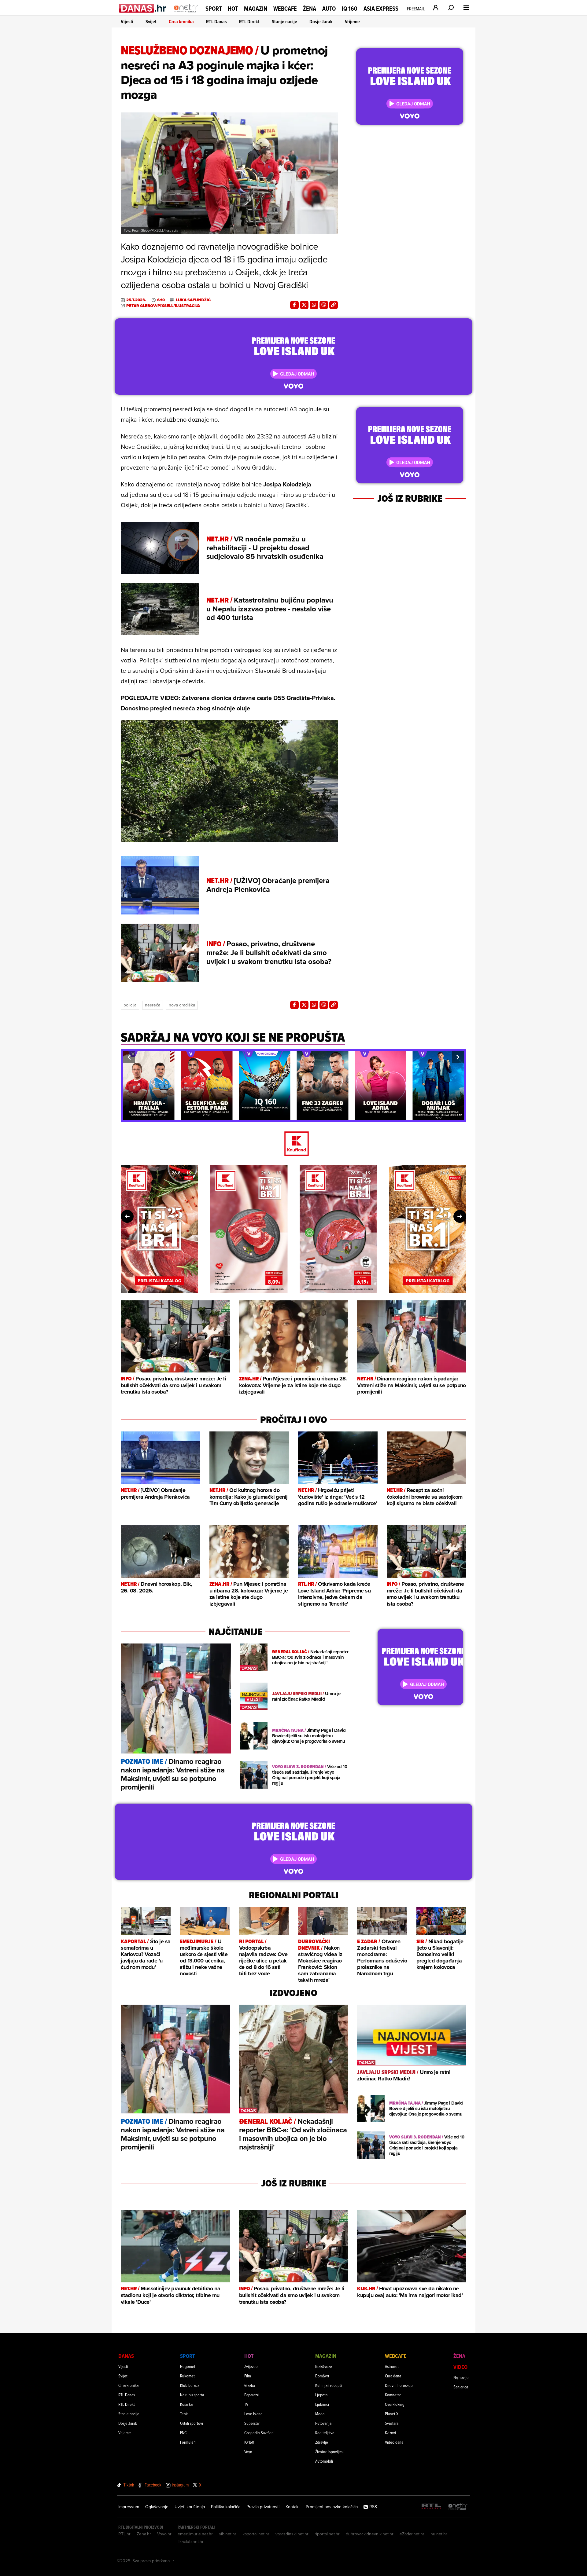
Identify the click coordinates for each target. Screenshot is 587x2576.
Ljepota (321, 2395)
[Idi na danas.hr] (143, 8)
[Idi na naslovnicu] (186, 14)
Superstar (252, 2423)
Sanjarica (461, 2387)
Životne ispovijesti (330, 2451)
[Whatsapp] (314, 305)
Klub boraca (190, 2385)
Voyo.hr (164, 2534)
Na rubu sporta (192, 2395)
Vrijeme (352, 22)
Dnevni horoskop (399, 2385)
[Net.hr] (458, 2507)
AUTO (329, 9)
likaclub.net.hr (191, 2541)
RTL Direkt (249, 22)
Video (460, 2367)
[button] (129, 1057)
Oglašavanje (157, 2507)
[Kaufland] (293, 1144)
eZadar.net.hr (412, 2534)
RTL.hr (124, 2534)
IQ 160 (350, 9)
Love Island (253, 2414)
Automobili (324, 2461)
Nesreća (153, 1005)
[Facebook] (294, 305)
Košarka (186, 2404)
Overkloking (395, 2404)
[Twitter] (304, 305)
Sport (214, 9)
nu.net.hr (439, 2534)
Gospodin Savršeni (259, 2433)
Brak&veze (324, 2366)
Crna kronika (181, 22)
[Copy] (334, 305)
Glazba (250, 2385)
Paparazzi (252, 2395)
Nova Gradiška (182, 1005)
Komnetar (393, 2395)
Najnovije (461, 2377)
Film (248, 2376)
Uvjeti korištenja (190, 2507)
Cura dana (393, 2376)
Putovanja (323, 2423)
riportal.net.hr (327, 2534)
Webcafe (285, 9)
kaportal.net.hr (256, 2534)
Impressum (129, 2507)
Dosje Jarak (321, 22)
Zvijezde (251, 2366)
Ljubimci (322, 2404)
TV (246, 2404)
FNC (183, 2433)
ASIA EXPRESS (381, 9)
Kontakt (293, 2507)
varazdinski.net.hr (292, 2534)
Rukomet (187, 2376)
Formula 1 (188, 2442)
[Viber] (324, 305)
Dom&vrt (322, 2376)
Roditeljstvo (325, 2433)
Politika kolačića (226, 2507)
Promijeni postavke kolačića (332, 2507)
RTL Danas (216, 22)
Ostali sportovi (192, 2423)
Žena (310, 9)
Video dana (394, 2442)
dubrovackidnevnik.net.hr (370, 2534)
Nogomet (188, 2366)
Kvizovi (390, 2433)
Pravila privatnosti (263, 2507)
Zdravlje (322, 2442)
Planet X (392, 2414)
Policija (130, 1005)
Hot (233, 9)
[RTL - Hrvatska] (431, 2507)
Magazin (256, 9)
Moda (320, 2414)
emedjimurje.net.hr (195, 2534)
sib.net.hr (228, 2534)
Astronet (392, 2366)
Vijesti (127, 22)
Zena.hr (144, 2534)
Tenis (184, 2414)
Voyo (248, 2451)
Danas (126, 2356)
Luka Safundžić (193, 300)
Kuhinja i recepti (329, 2385)
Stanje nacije (284, 22)
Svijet (151, 22)
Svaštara (392, 2423)
